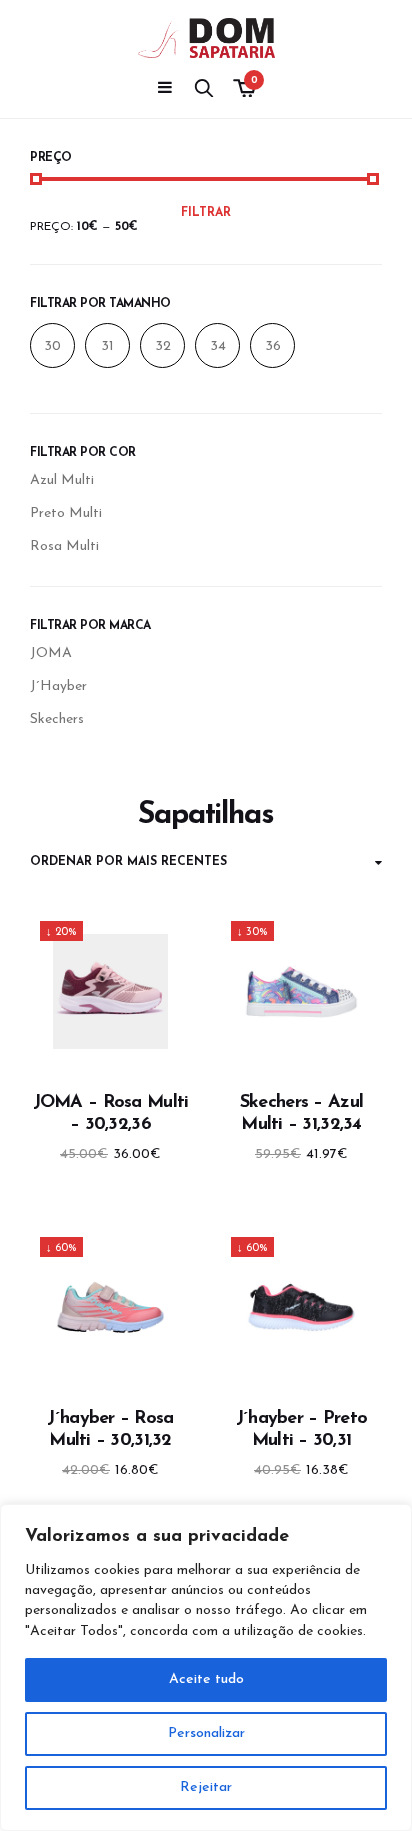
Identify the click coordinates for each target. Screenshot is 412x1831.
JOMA (51, 653)
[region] (206, 1667)
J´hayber (58, 686)
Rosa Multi (64, 546)
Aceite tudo (206, 1679)
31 (107, 346)
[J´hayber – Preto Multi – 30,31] (301, 1307)
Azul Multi (62, 480)
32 (163, 346)
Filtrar (206, 213)
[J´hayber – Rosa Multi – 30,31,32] (110, 1307)
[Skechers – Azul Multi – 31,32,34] (301, 991)
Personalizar (206, 1733)
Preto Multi (66, 513)
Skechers (57, 719)
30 (52, 346)
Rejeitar (206, 1787)
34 (218, 346)
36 (273, 346)
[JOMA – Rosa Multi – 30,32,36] (110, 991)
